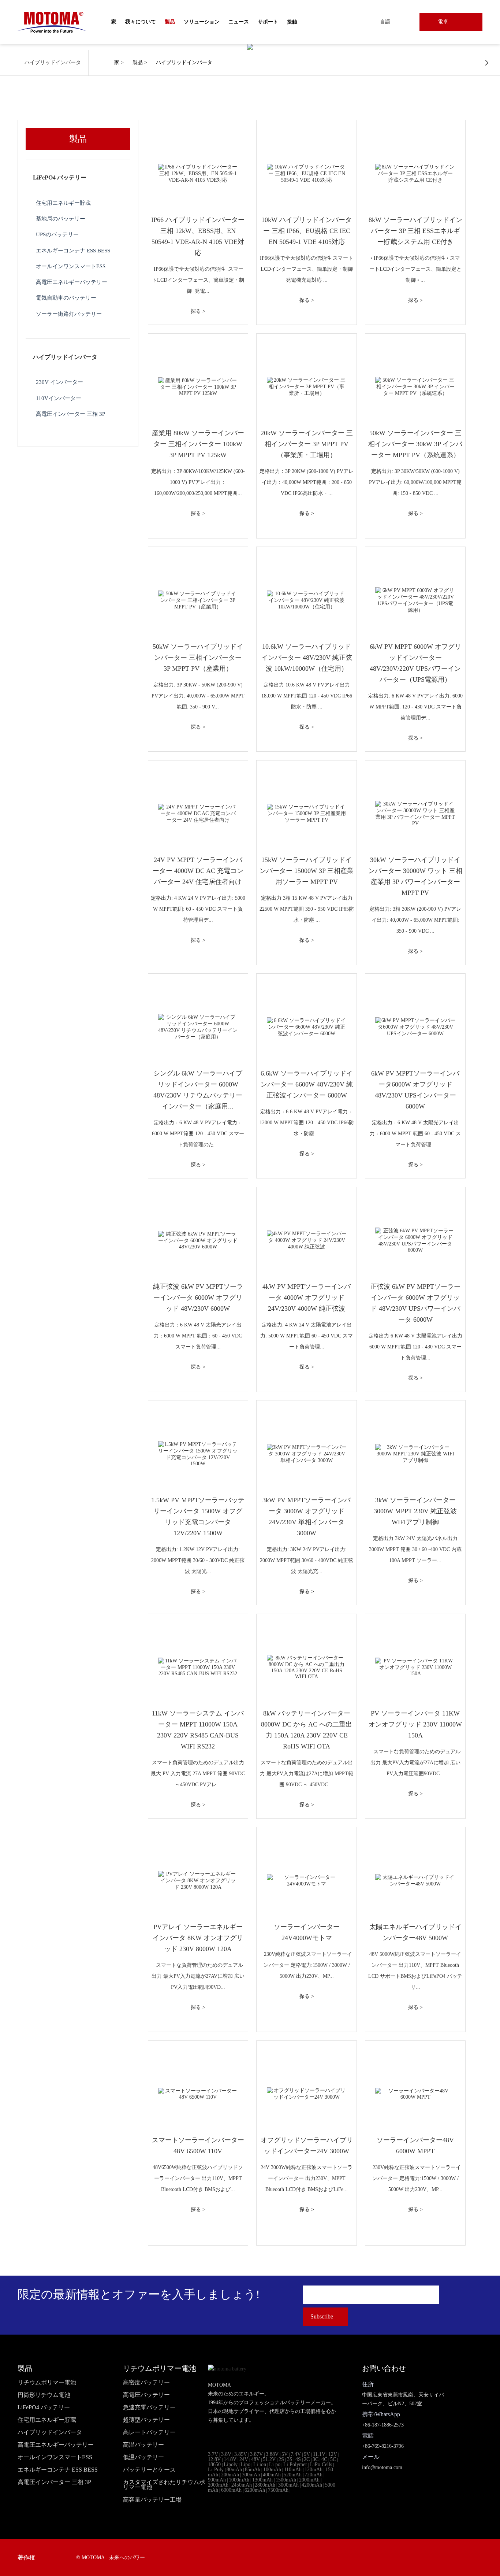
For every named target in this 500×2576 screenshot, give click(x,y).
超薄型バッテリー (146, 2420)
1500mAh (286, 2480)
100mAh (272, 2470)
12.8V (214, 2459)
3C (316, 2459)
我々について (141, 22)
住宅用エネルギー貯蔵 (63, 203)
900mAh (217, 2480)
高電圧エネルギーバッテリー (72, 282)
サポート (268, 22)
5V (285, 2454)
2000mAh (309, 2480)
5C (333, 2459)
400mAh (272, 2475)
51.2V (269, 2459)
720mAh (314, 2475)
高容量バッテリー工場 (152, 2500)
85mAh (253, 2470)
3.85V (241, 2454)
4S (298, 2459)
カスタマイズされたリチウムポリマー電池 (164, 2485)
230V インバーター (59, 382)
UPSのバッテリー (57, 234)
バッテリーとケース (149, 2470)
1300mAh (262, 2480)
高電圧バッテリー (146, 2395)
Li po (275, 2464)
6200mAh (255, 2490)
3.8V (226, 2454)
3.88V (272, 2454)
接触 (292, 22)
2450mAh (242, 2485)
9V (307, 2454)
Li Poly (216, 2470)
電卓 (443, 22)
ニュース (239, 22)
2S (281, 2459)
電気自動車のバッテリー (66, 298)
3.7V (213, 2454)
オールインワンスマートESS (71, 266)
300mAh (251, 2475)
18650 (214, 2464)
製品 (138, 62)
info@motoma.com (382, 2467)
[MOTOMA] (52, 22)
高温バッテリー (143, 2445)
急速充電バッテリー (149, 2407)
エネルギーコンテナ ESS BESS (73, 250)
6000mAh (231, 2490)
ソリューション (202, 22)
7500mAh (278, 2490)
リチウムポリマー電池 (47, 2383)
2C (307, 2459)
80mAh (234, 2470)
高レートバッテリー (149, 2432)
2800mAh (265, 2485)
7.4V (296, 2454)
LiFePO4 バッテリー (60, 177)
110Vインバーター (59, 398)
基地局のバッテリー (61, 219)
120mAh (314, 2470)
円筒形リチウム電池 (44, 2395)
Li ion (260, 2464)
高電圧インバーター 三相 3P (70, 414)
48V (255, 2459)
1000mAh (239, 2480)
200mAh (230, 2475)
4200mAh (312, 2485)
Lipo (245, 2464)
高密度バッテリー (146, 2383)
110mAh (293, 2470)
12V (333, 2454)
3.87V (256, 2454)
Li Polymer (295, 2464)
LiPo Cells (321, 2464)
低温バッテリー (143, 2457)
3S (290, 2459)
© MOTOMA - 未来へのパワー (111, 2558)
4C (324, 2459)
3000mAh (288, 2485)
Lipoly (231, 2464)
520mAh (293, 2475)
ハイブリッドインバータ (184, 62)
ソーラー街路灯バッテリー (69, 314)
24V (244, 2459)
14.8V (230, 2459)
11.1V (319, 2454)
